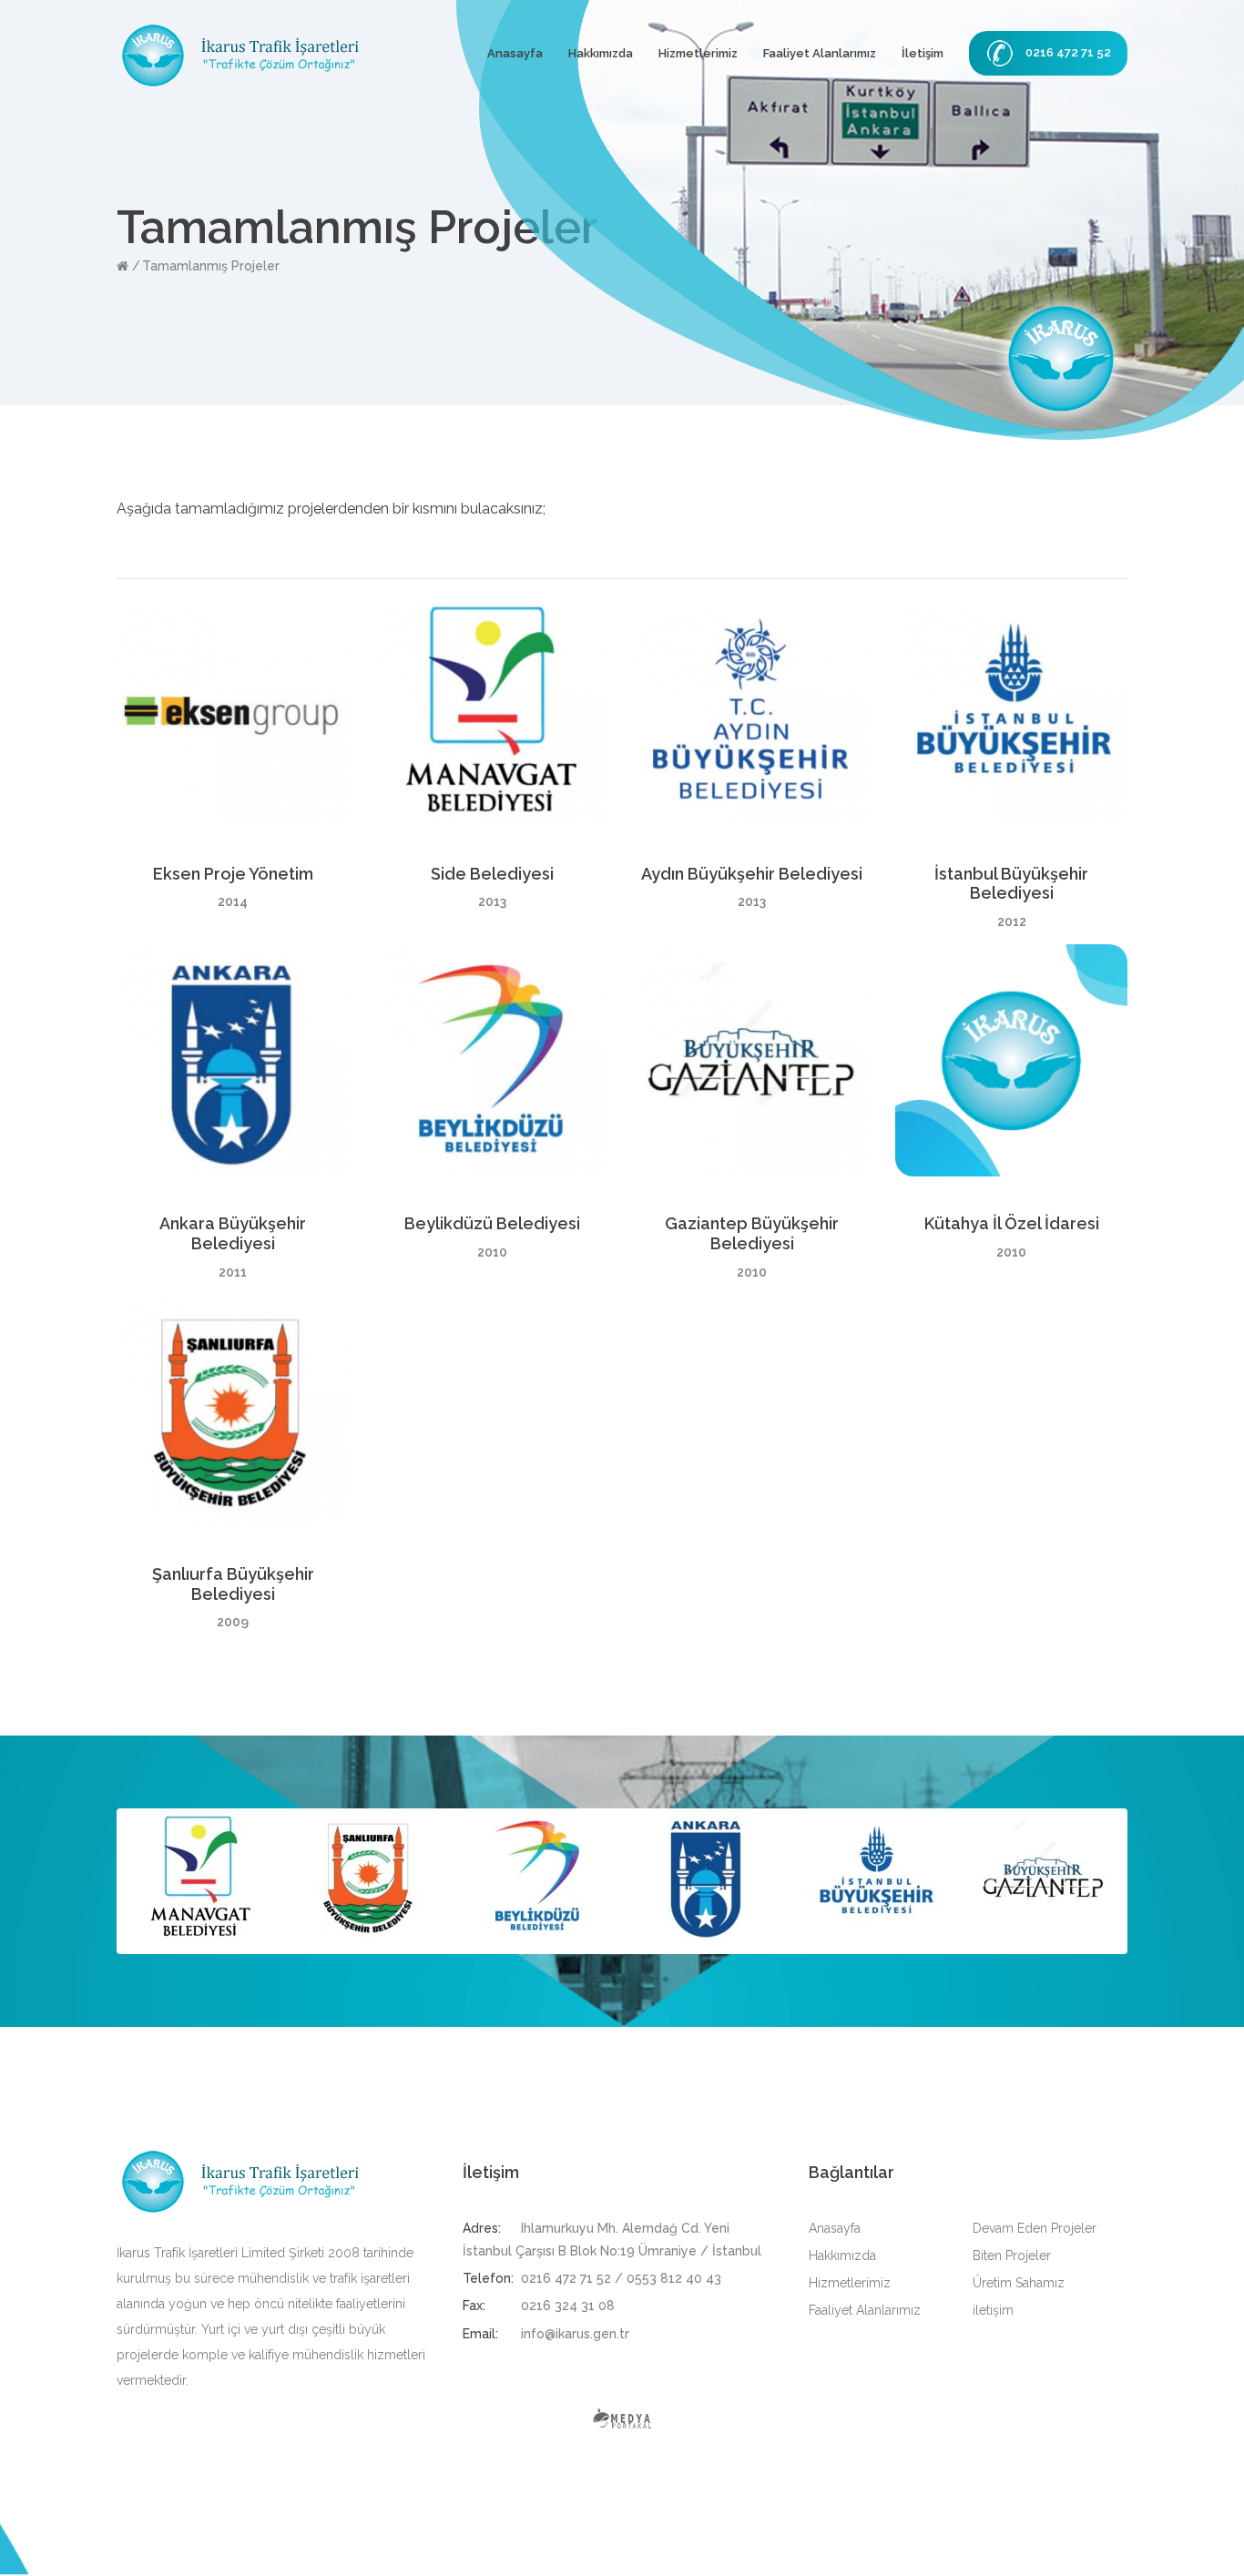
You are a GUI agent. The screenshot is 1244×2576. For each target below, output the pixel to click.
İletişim (923, 53)
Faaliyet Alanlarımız (820, 53)
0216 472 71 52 (1068, 52)
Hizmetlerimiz (698, 53)
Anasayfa (515, 53)
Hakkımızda (601, 53)
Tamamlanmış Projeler (211, 266)
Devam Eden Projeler (1035, 2228)
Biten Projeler (1012, 2255)
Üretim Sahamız (1019, 2283)
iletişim (993, 2310)
